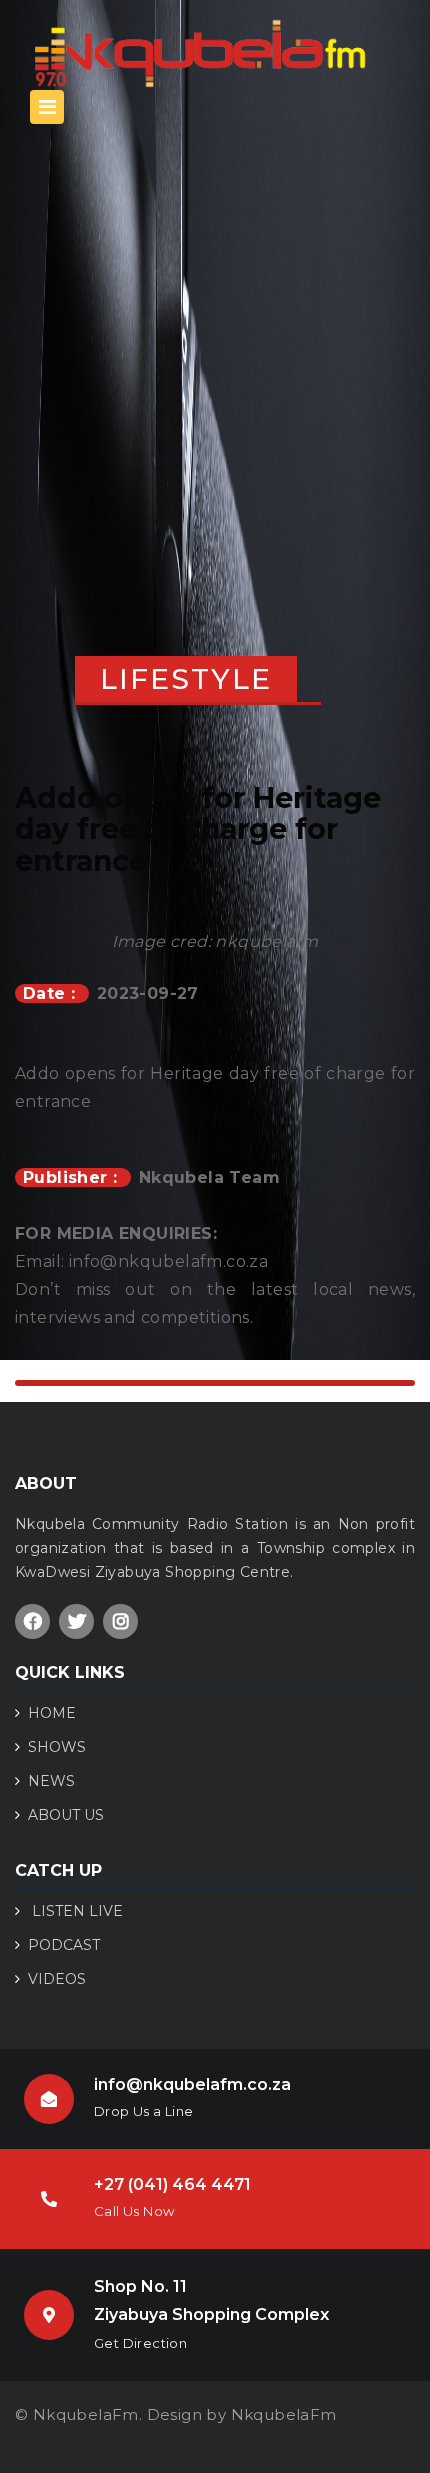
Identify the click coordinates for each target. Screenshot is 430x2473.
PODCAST (64, 1945)
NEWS (51, 1781)
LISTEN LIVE (75, 1911)
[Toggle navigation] (47, 107)
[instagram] (120, 1621)
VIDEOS (57, 1979)
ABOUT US (66, 1815)
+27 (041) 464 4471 (172, 2184)
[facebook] (32, 1621)
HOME (52, 1713)
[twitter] (76, 1621)
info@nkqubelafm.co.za (192, 2084)
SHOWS (57, 1747)
